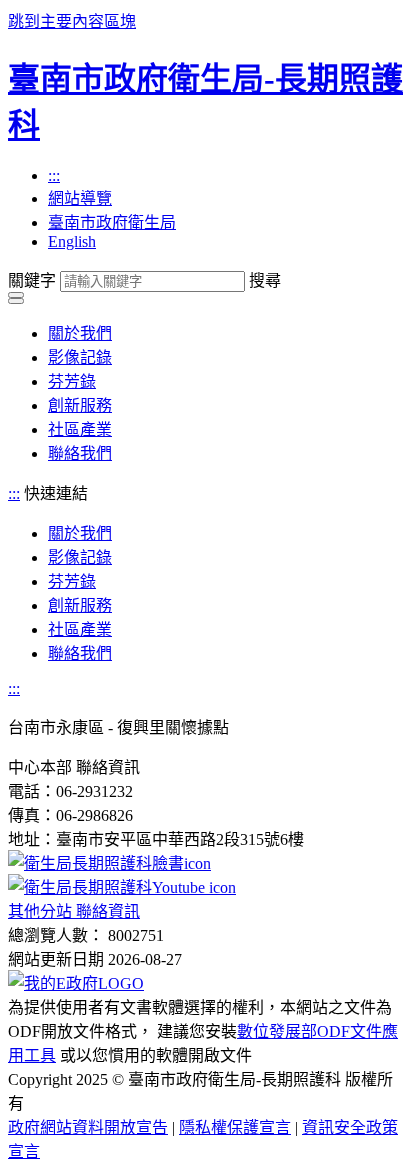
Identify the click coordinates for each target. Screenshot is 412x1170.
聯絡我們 (80, 453)
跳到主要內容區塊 (72, 21)
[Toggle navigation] (16, 295)
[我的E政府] (76, 983)
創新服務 (80, 405)
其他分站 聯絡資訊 (74, 911)
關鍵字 (32, 280)
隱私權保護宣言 (235, 1127)
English (72, 241)
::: (54, 175)
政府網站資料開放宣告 (88, 1127)
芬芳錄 (72, 381)
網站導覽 (80, 198)
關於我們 (80, 333)
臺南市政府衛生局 (112, 222)
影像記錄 (80, 357)
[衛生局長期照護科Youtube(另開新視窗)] (122, 887)
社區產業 (80, 429)
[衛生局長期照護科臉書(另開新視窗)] (109, 863)
